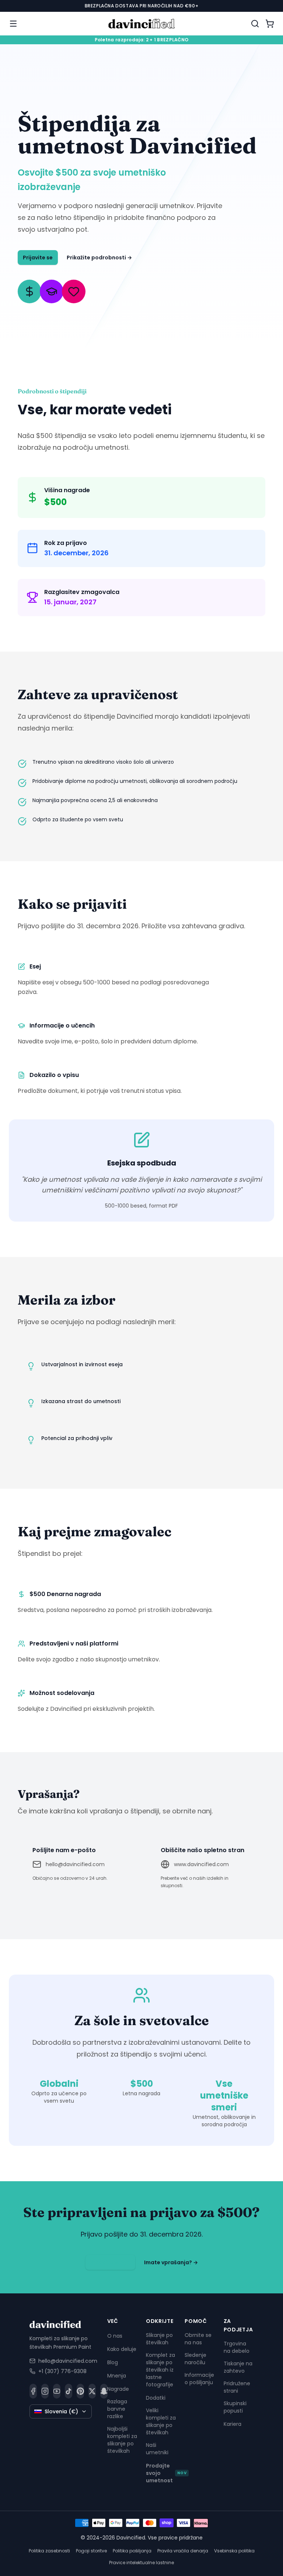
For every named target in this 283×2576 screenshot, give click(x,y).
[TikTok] (69, 2391)
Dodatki (156, 2398)
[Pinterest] (80, 2391)
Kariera (233, 2424)
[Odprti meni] (13, 24)
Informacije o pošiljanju (199, 2379)
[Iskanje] (255, 24)
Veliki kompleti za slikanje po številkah (161, 2421)
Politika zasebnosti (49, 2551)
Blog (113, 2362)
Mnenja (117, 2376)
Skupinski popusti (235, 2407)
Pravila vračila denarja (183, 2551)
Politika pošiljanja (132, 2551)
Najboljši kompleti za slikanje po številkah (122, 2440)
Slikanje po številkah (159, 2339)
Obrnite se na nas (198, 2339)
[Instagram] (45, 2391)
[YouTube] (57, 2391)
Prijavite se (38, 258)
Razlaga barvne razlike (117, 2409)
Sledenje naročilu (195, 2359)
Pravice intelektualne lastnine (141, 2563)
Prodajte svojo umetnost (166, 2473)
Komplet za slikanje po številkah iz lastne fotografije (160, 2370)
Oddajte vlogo (110, 2262)
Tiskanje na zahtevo (238, 2367)
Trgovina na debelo (237, 2347)
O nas (115, 2336)
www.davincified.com (201, 1864)
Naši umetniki (157, 2449)
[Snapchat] (104, 2391)
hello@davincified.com (75, 1864)
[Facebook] (33, 2391)
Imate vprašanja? (171, 2262)
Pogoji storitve (91, 2551)
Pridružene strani (237, 2387)
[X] (92, 2391)
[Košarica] (270, 24)
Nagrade (118, 2389)
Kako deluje (122, 2349)
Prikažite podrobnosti (99, 258)
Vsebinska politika (234, 2551)
